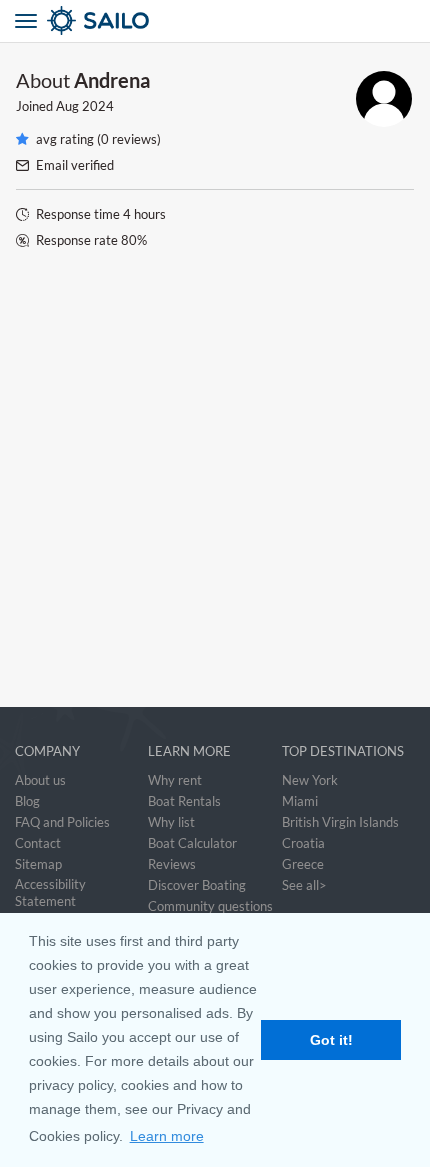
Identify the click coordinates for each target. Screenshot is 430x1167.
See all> (304, 885)
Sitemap (38, 864)
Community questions (210, 906)
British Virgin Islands (340, 822)
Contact (38, 843)
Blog (27, 801)
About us (40, 780)
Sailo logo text (134, 20)
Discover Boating (197, 885)
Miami (300, 801)
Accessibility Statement (50, 892)
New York (310, 780)
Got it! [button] (331, 1040)
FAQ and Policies (62, 822)
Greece (303, 864)
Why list (171, 822)
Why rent (175, 780)
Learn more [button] (167, 1136)
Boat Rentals (184, 801)
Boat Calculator (192, 843)
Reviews (172, 864)
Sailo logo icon (62, 20)
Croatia (303, 843)
